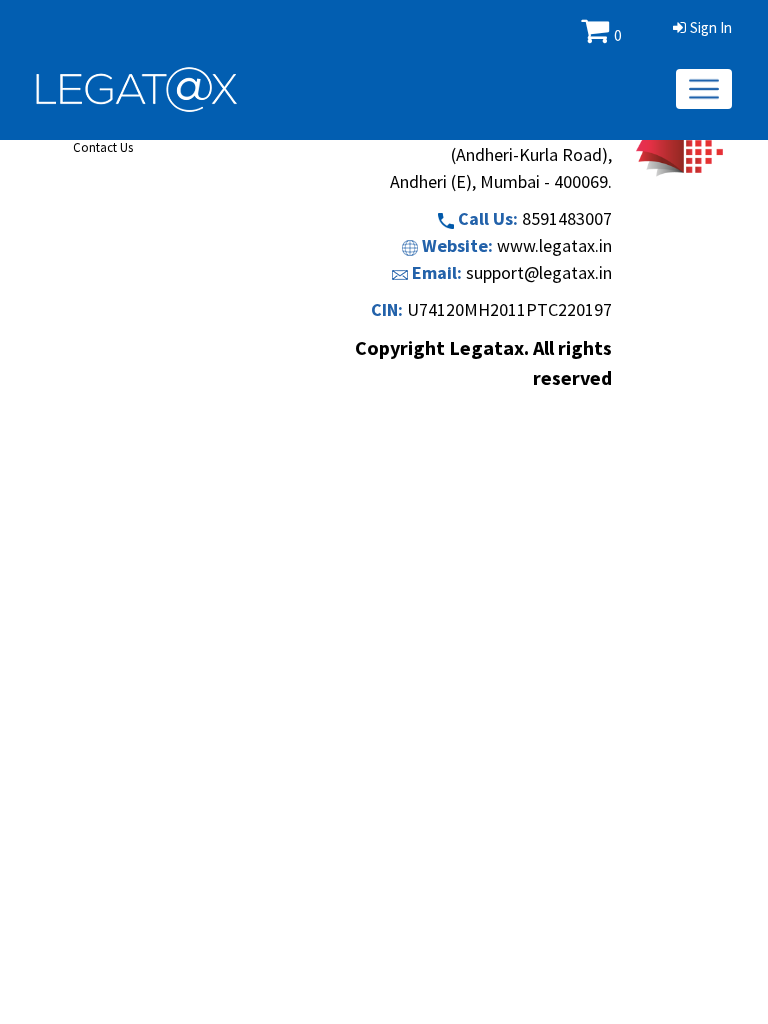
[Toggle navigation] (704, 89)
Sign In (711, 27)
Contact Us (103, 147)
